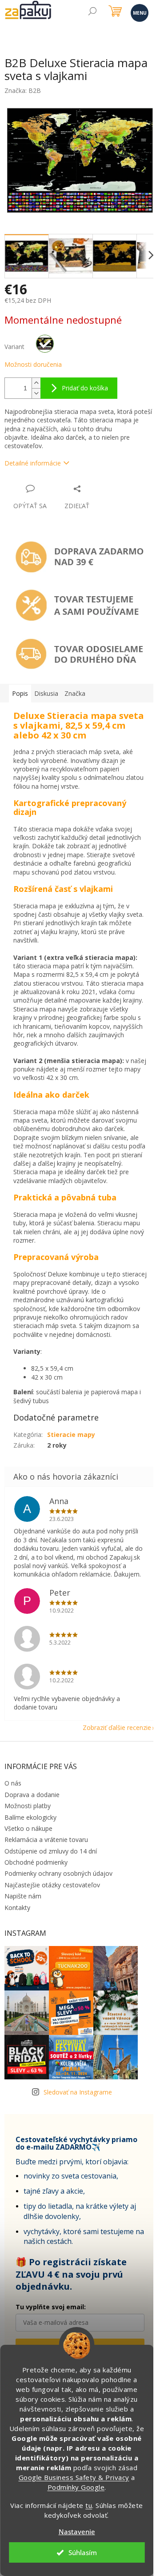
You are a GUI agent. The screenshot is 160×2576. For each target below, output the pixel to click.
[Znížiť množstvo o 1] (36, 393)
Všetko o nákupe (28, 1828)
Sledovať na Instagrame (78, 2092)
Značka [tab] (75, 693)
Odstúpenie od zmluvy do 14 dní (51, 1851)
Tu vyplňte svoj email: (51, 2307)
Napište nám (23, 1896)
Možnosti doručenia (33, 364)
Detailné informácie (33, 463)
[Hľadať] (92, 12)
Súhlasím (83, 2552)
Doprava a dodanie (32, 1795)
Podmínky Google (76, 2487)
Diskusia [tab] (46, 693)
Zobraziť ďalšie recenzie (117, 1727)
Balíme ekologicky (30, 1817)
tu (89, 2505)
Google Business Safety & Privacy (74, 2477)
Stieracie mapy (71, 1434)
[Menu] (139, 12)
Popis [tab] (20, 693)
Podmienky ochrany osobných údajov (58, 1873)
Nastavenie (77, 2532)
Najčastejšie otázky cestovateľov (52, 1885)
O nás (13, 1783)
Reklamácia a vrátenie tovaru (46, 1840)
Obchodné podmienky (36, 1862)
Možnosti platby (28, 1806)
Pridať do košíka (85, 388)
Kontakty (17, 1908)
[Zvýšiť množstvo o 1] (36, 383)
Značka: (23, 90)
